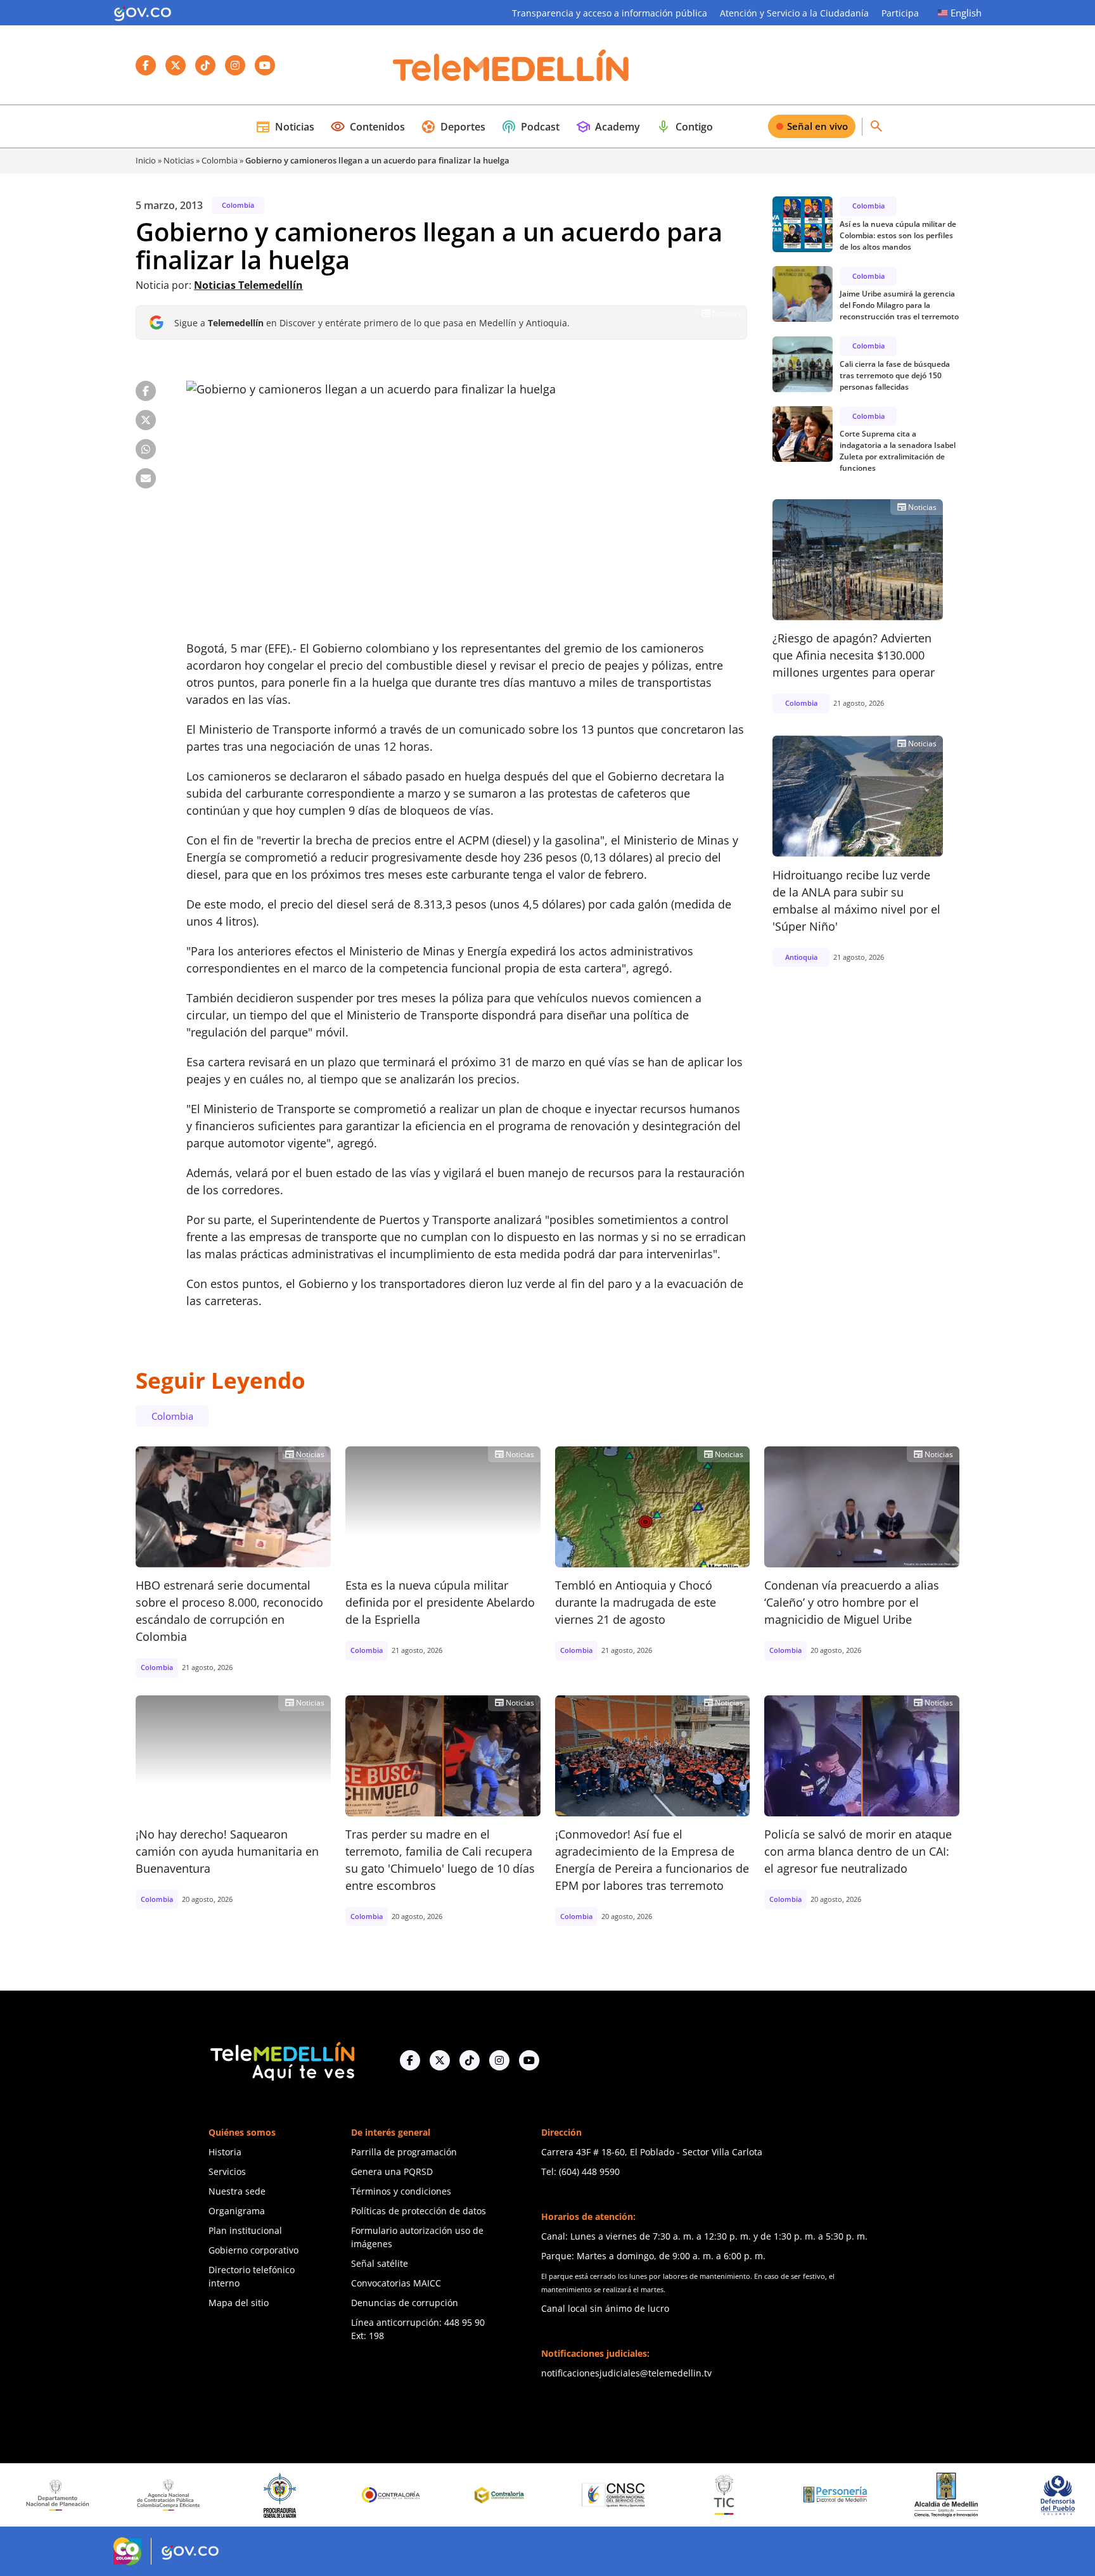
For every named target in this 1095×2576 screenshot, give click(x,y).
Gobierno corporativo (253, 2250)
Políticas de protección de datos (419, 2211)
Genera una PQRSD (392, 2171)
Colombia (220, 160)
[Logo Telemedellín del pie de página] (281, 2060)
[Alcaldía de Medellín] (844, 2495)
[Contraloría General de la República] (288, 2495)
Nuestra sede (237, 2191)
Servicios (227, 2171)
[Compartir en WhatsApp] (146, 449)
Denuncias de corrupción (405, 2303)
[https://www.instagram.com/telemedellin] (499, 2060)
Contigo (684, 127)
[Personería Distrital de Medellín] (733, 2495)
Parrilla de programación (404, 2152)
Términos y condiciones (401, 2191)
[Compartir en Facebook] (146, 391)
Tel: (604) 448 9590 (580, 2171)
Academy (608, 127)
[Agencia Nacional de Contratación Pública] (67, 2495)
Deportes (453, 127)
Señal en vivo (817, 126)
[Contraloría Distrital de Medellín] (399, 2495)
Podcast (530, 127)
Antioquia (801, 956)
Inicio (146, 160)
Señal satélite (380, 2263)
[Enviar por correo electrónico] (146, 478)
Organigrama (237, 2211)
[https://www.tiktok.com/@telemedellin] (470, 2060)
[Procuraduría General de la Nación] (177, 2495)
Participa (900, 13)
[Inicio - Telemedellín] (511, 65)
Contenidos (368, 127)
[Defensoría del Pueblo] (955, 2495)
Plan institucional (245, 2230)
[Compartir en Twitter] (146, 420)
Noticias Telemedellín (248, 285)
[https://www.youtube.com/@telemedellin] (529, 2060)
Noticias (285, 127)
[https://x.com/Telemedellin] (440, 2060)
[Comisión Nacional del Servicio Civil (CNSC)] (511, 2495)
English (966, 13)
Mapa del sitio (239, 2303)
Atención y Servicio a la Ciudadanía (794, 13)
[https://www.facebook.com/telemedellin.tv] (410, 2060)
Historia (225, 2152)
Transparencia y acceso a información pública (610, 13)
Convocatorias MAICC (396, 2283)
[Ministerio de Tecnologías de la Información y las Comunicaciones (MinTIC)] (622, 2495)
